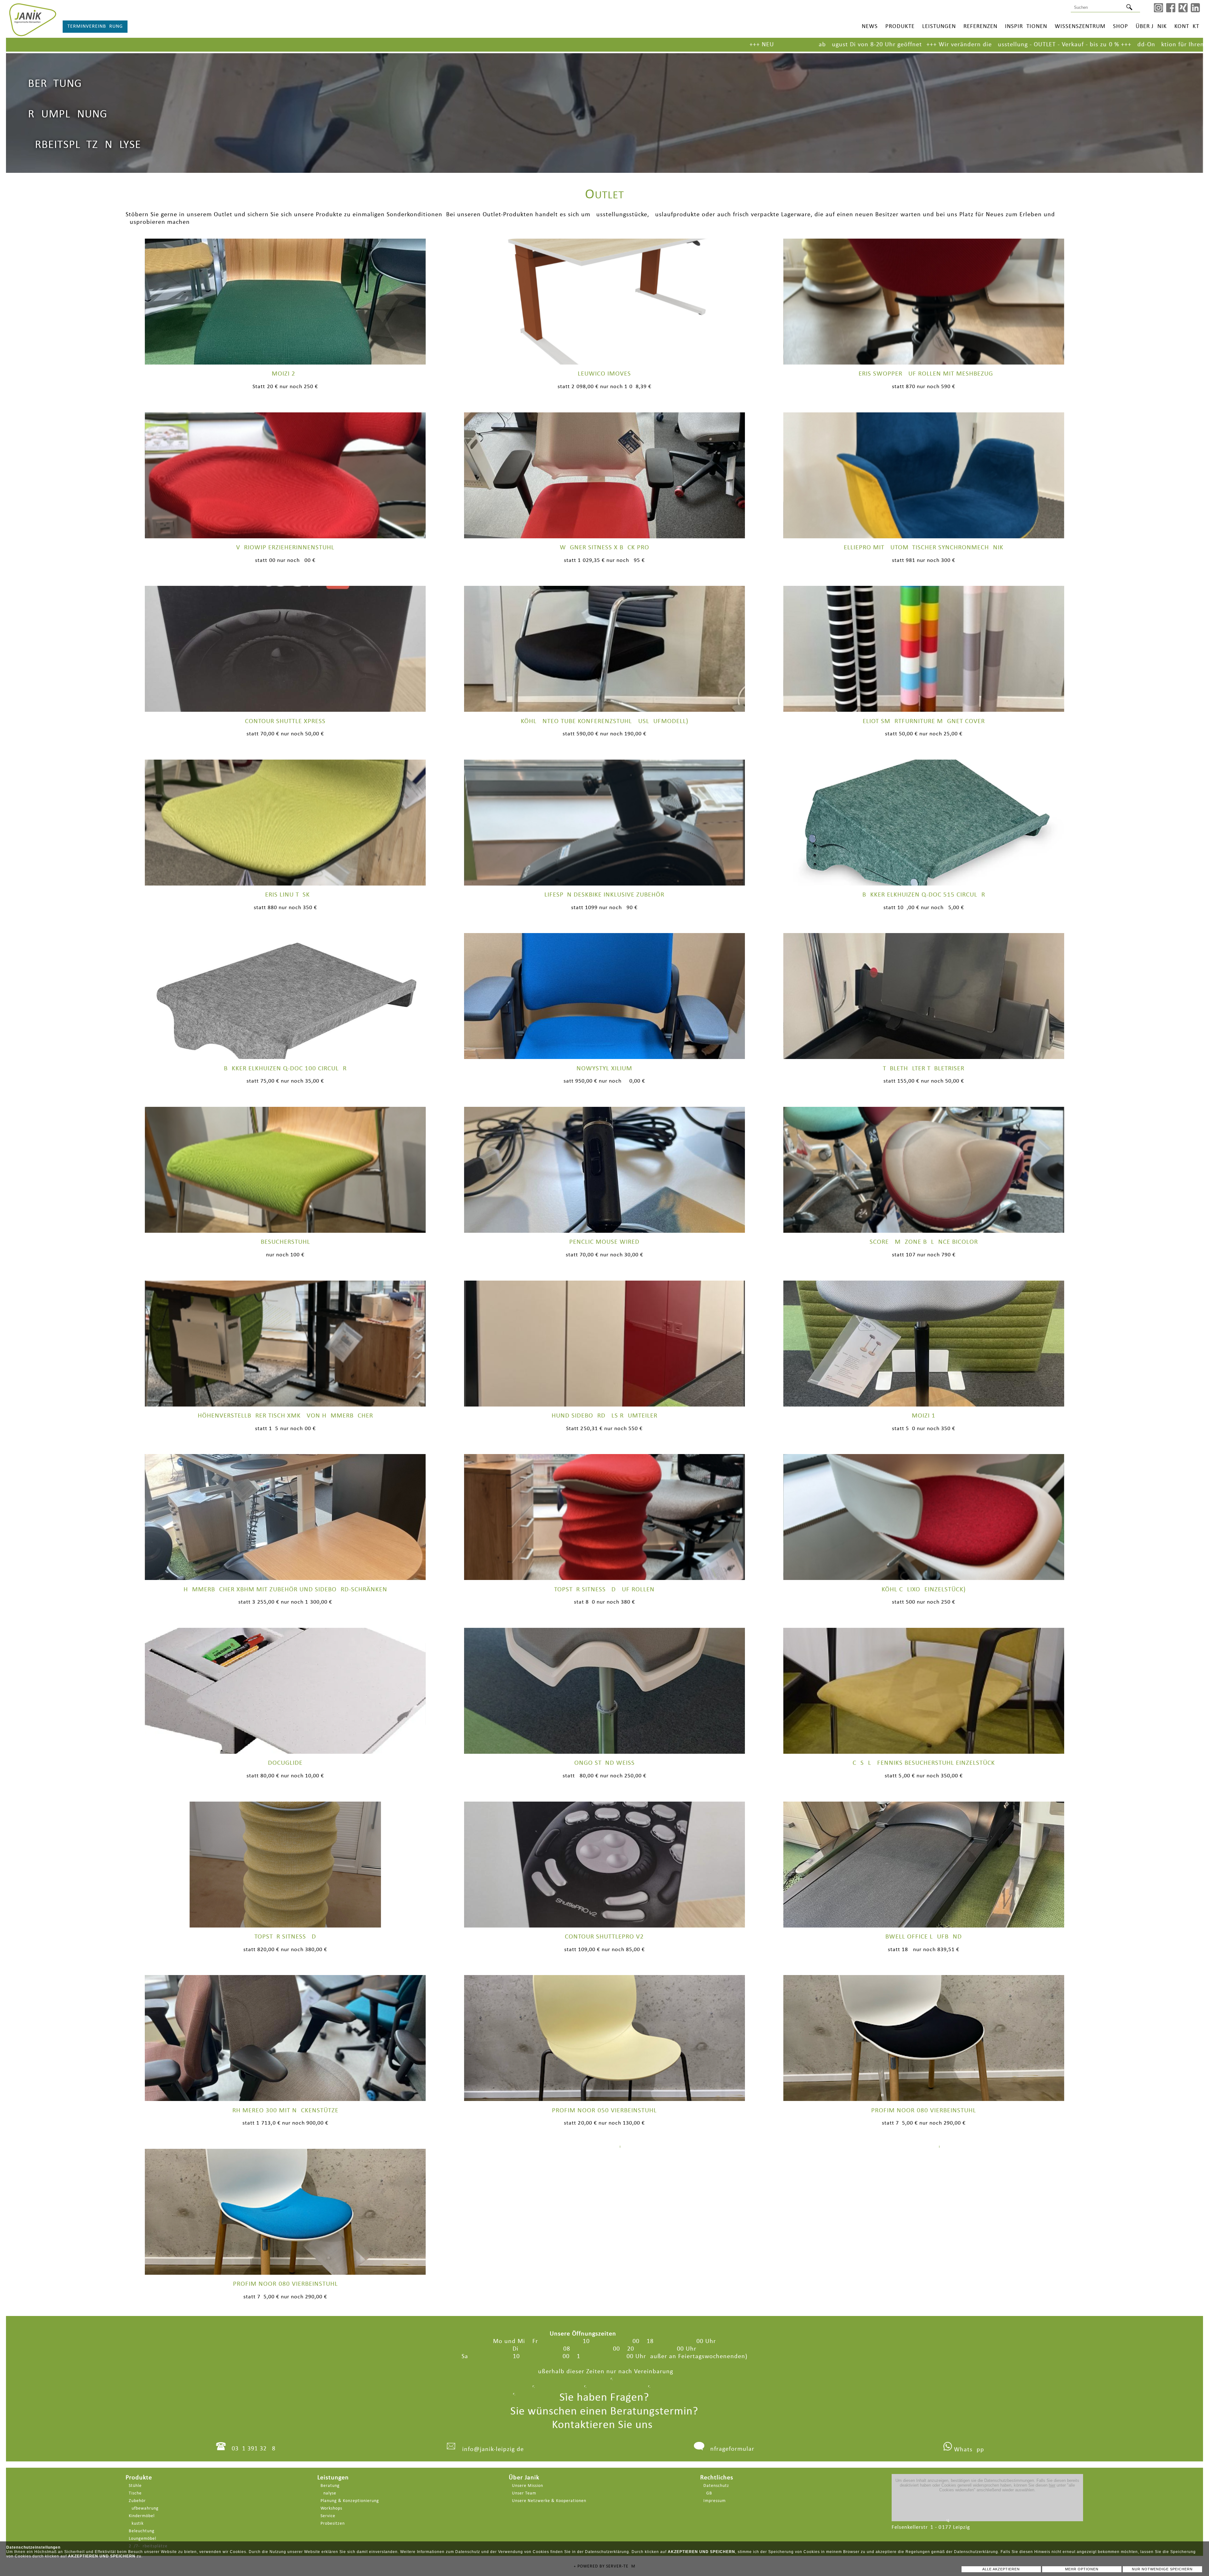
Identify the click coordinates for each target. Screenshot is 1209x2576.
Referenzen (980, 27)
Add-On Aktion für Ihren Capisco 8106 (568, 45)
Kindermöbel (142, 2516)
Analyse (328, 2493)
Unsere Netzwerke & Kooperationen (549, 2501)
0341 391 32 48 (254, 2449)
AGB (708, 2493)
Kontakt (1187, 27)
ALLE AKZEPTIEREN (1001, 2569)
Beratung (330, 2486)
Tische (135, 2493)
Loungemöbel (142, 2539)
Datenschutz (716, 2486)
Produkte (900, 27)
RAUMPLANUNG (68, 115)
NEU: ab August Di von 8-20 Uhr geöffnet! (224, 45)
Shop (1121, 27)
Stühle (135, 2486)
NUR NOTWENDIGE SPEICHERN (1162, 2569)
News (870, 27)
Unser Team (524, 2493)
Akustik (136, 2524)
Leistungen (939, 27)
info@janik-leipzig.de (493, 2449)
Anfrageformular (730, 2449)
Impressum (715, 2501)
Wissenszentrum (1080, 27)
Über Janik (1151, 27)
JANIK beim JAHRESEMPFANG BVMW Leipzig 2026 (718, 45)
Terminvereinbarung (95, 26)
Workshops (331, 2508)
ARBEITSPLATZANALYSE (85, 145)
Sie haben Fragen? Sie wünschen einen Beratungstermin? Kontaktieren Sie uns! (604, 2411)
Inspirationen (1026, 27)
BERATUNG (55, 84)
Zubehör (137, 2501)
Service (328, 2516)
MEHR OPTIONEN (1082, 2569)
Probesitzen (333, 2524)
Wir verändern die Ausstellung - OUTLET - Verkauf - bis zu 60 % (410, 45)
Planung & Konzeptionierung (350, 2501)
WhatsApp (968, 2450)
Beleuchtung (142, 2531)
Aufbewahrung (144, 2508)
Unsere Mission (528, 2486)
